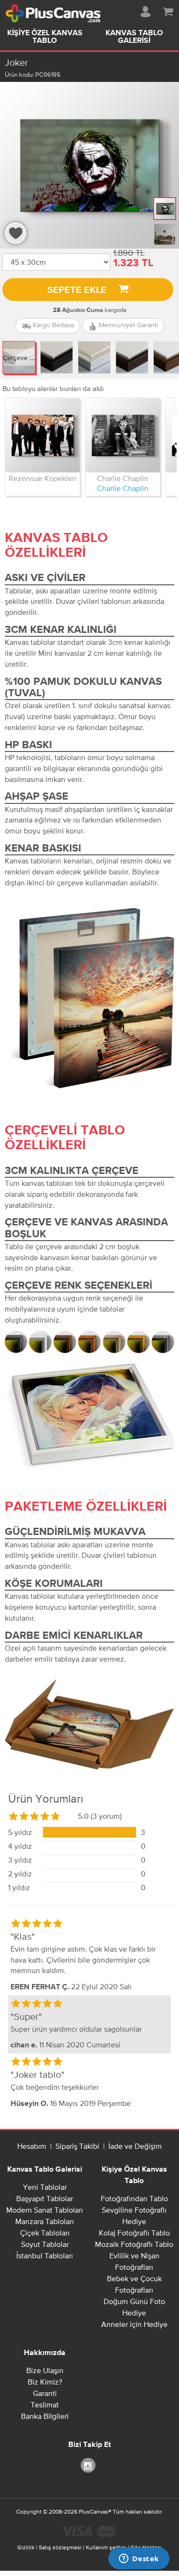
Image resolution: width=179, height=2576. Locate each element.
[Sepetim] (168, 10)
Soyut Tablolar (45, 2244)
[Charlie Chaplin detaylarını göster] (123, 435)
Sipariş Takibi (77, 2146)
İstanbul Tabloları (45, 2255)
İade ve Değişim (135, 2146)
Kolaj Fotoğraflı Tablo (134, 2233)
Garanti (45, 2393)
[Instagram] (90, 2465)
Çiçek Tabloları (45, 2233)
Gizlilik (26, 2547)
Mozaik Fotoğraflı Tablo (134, 2244)
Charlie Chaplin (123, 478)
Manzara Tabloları (45, 2221)
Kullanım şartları (106, 2547)
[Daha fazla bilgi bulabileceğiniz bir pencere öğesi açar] (139, 2559)
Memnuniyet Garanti (127, 325)
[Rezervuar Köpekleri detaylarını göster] (42, 435)
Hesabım (32, 2146)
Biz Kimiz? (45, 2382)
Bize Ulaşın (45, 2370)
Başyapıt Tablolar (45, 2198)
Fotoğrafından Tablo (134, 2198)
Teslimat (45, 2405)
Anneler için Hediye (134, 2324)
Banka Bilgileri (45, 2416)
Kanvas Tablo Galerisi (45, 2170)
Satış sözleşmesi (60, 2547)
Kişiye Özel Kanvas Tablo (45, 37)
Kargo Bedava (53, 325)
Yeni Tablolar (45, 2187)
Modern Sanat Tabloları (45, 2210)
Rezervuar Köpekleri (42, 478)
